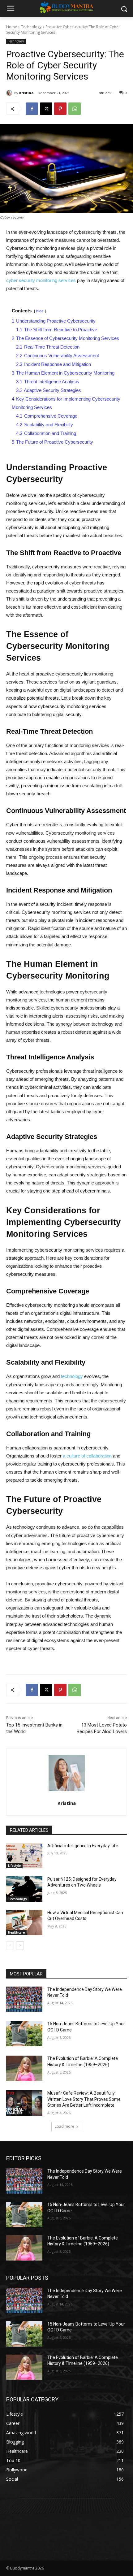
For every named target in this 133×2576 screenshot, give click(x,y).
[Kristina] (10, 93)
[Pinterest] (60, 109)
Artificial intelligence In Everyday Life (83, 1846)
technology (72, 1376)
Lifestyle (14, 1866)
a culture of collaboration (87, 1456)
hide (40, 311)
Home (12, 27)
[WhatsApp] (75, 109)
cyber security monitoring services (41, 280)
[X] (46, 109)
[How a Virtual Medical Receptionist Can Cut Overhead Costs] (24, 1922)
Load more (64, 2126)
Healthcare (16, 1932)
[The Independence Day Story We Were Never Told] (24, 1999)
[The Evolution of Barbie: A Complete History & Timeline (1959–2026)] (24, 2068)
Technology (31, 27)
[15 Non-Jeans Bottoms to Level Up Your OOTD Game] (24, 2034)
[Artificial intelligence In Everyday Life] (24, 1856)
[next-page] (20, 1945)
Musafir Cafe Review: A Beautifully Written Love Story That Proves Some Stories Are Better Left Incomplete (84, 2099)
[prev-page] (10, 1945)
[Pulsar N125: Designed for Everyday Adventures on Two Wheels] (24, 1889)
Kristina (26, 93)
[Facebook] (32, 109)
